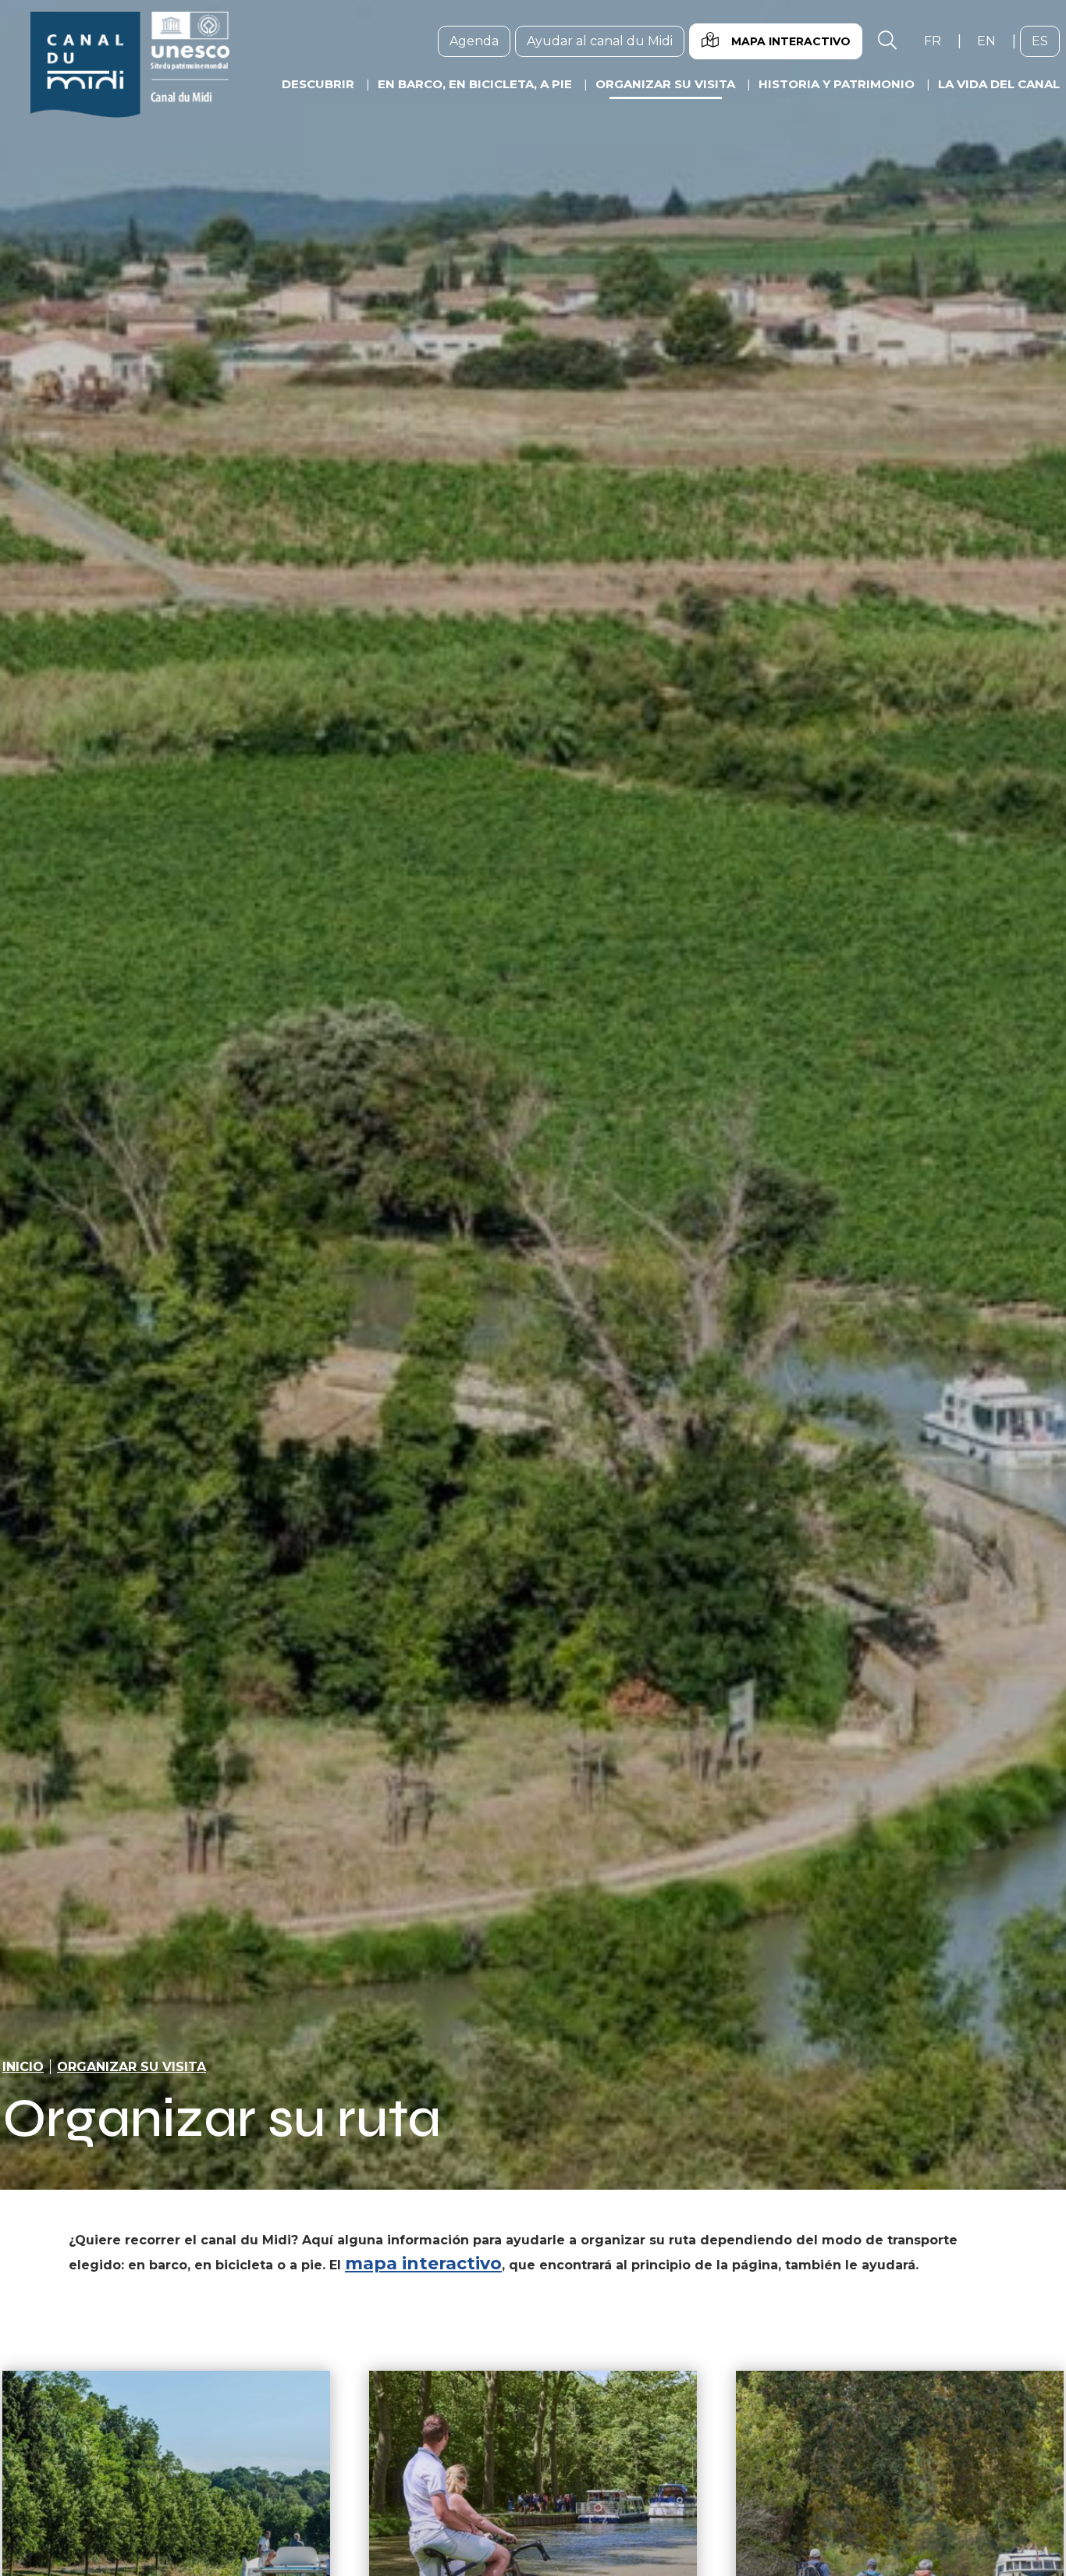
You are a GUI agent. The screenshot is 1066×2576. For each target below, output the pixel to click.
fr (938, 41)
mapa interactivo (423, 2263)
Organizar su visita (131, 2067)
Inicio (23, 2067)
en (992, 41)
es (1046, 41)
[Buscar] (887, 41)
